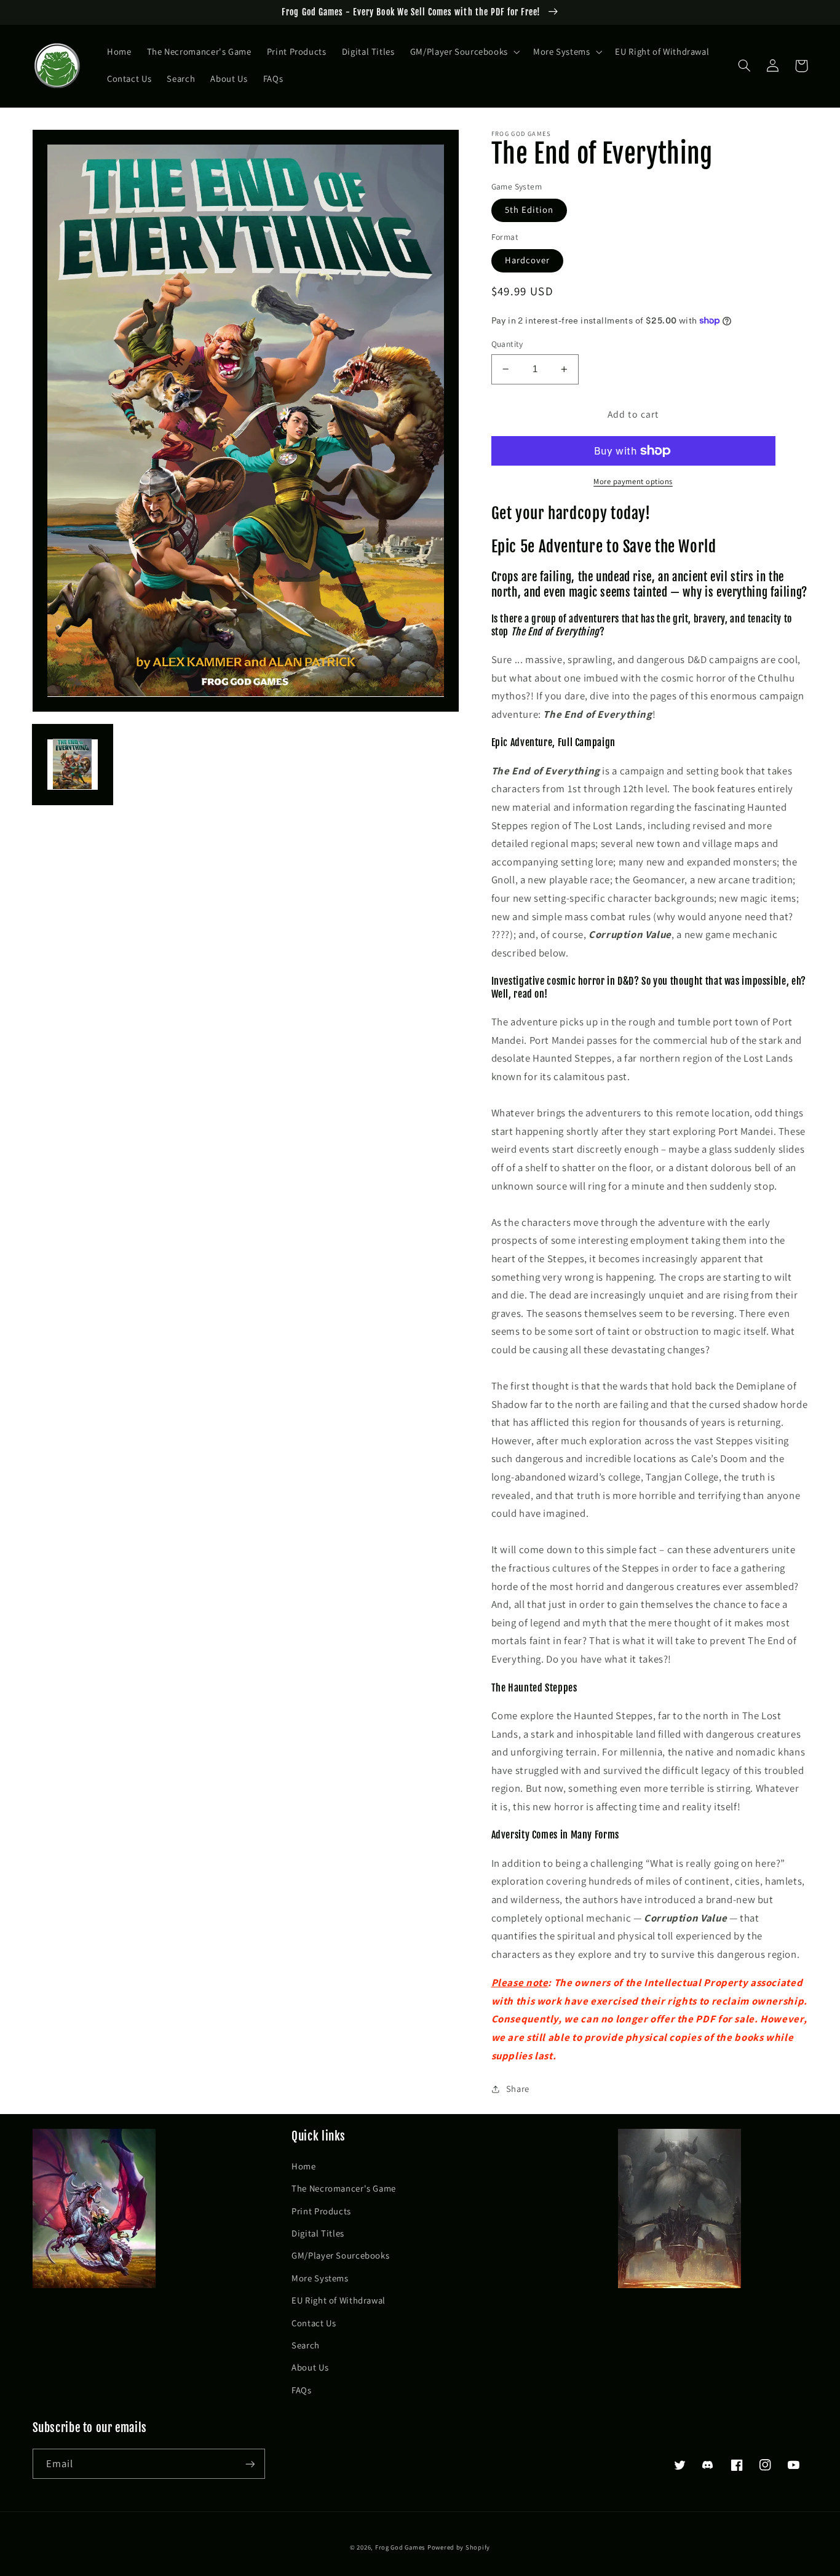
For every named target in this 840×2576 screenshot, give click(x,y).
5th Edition (529, 209)
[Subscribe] (250, 2464)
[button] (464, 52)
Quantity (507, 344)
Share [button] (518, 2089)
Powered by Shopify (459, 2547)
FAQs (302, 2390)
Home (304, 2166)
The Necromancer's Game (344, 2188)
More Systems (320, 2278)
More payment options (633, 481)
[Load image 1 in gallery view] (73, 764)
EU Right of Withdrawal (339, 2300)
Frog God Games (400, 2547)
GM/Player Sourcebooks (340, 2255)
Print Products (321, 2211)
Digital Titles (318, 2233)
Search (306, 2345)
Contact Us (314, 2323)
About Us (310, 2367)
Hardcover (527, 260)
